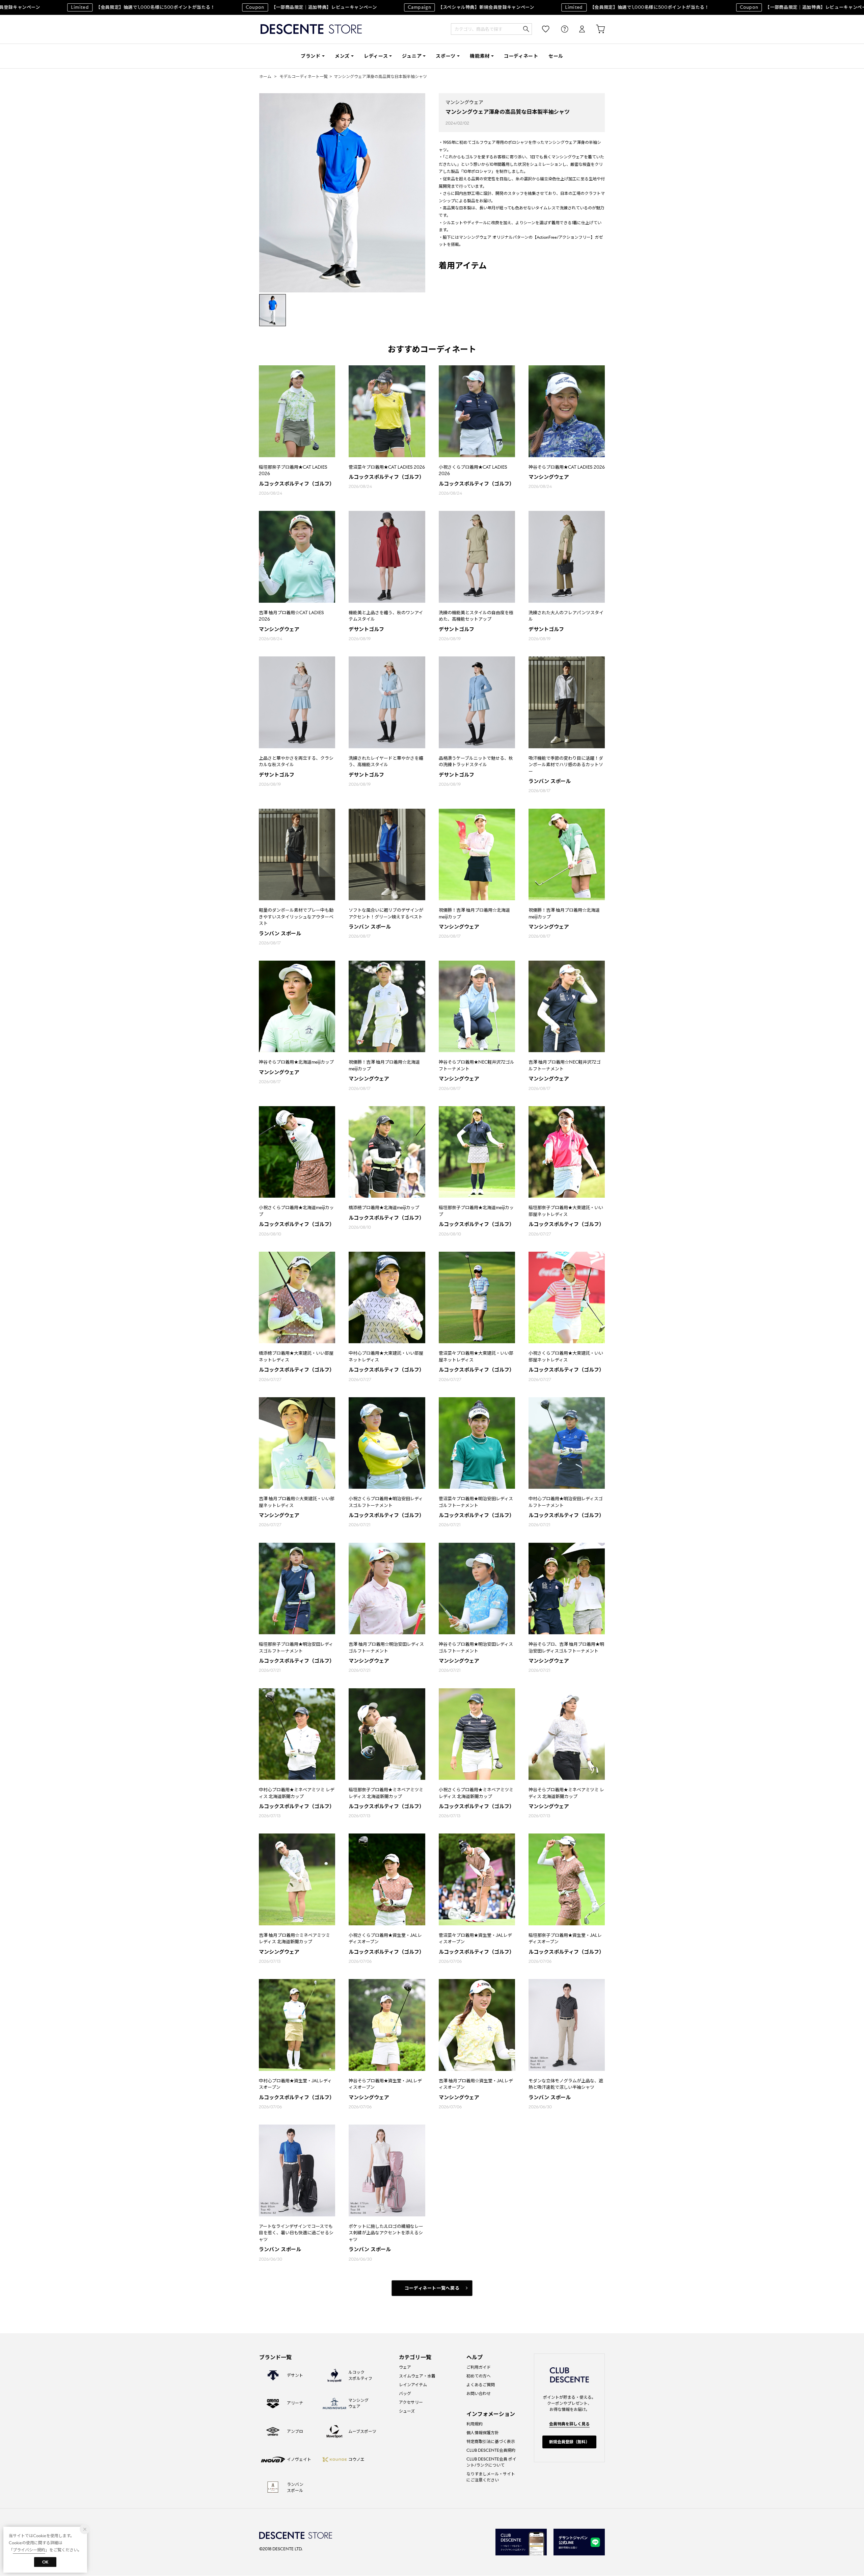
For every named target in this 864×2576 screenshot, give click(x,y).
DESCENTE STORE (311, 29)
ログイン (577, 29)
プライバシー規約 (29, 2550)
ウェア (405, 2367)
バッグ (405, 2393)
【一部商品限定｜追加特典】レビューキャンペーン (260, 7)
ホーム (265, 76)
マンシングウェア (464, 102)
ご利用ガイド (479, 2367)
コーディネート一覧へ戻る (432, 2288)
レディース (376, 56)
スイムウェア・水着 (417, 2376)
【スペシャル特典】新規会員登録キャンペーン (420, 7)
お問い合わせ (479, 2393)
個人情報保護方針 (483, 2433)
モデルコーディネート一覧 (304, 76)
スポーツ (446, 56)
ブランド (311, 56)
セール (556, 56)
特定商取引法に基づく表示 (491, 2441)
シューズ (407, 2411)
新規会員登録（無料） (569, 2442)
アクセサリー (411, 2402)
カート (596, 29)
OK (45, 2562)
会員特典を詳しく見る (569, 2424)
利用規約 (475, 2424)
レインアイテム (413, 2385)
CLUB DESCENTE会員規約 (491, 2450)
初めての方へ (479, 2376)
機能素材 (480, 56)
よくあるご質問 (481, 2385)
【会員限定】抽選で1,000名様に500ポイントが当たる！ (92, 7)
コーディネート (521, 56)
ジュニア (412, 56)
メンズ (342, 56)
